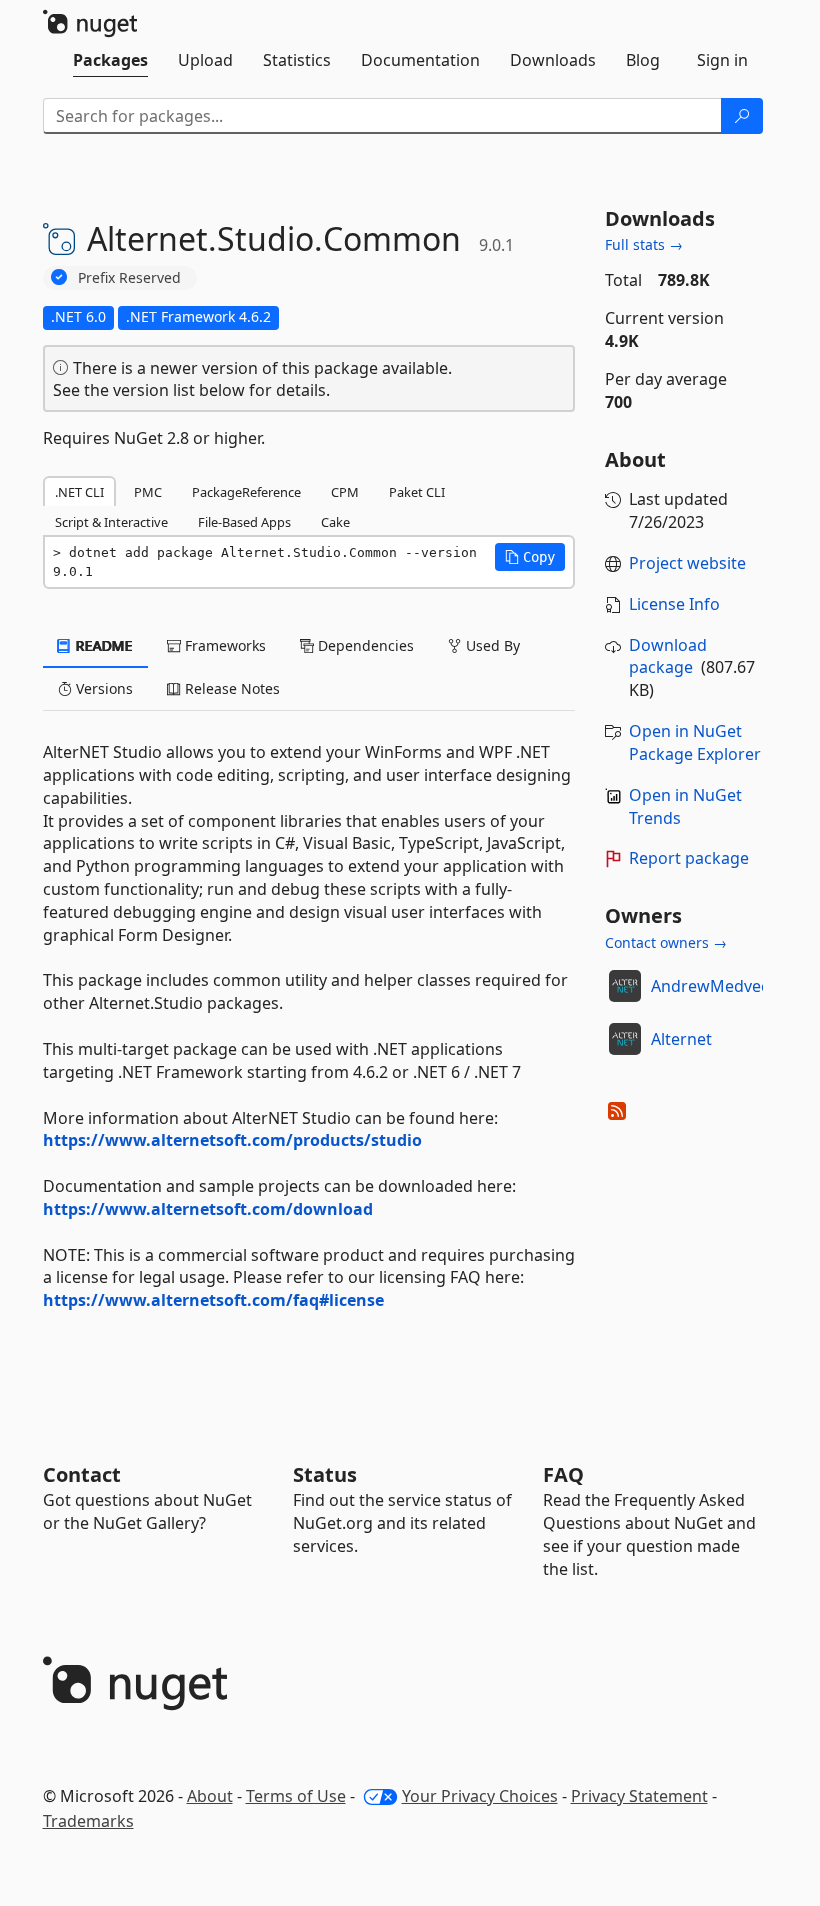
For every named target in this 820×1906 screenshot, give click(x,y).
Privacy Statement (639, 1796)
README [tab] (102, 645)
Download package (668, 656)
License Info (674, 604)
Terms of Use (296, 1796)
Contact (82, 1474)
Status (325, 1474)
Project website (687, 563)
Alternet (681, 1039)
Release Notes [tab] (230, 688)
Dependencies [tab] (364, 645)
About (210, 1796)
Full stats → (644, 244)
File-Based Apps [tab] (244, 522)
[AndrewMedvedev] (625, 986)
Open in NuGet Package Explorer (695, 742)
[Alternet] (625, 1039)
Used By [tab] (491, 645)
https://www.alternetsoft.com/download (208, 1209)
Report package (689, 858)
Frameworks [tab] (223, 645)
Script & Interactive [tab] (111, 522)
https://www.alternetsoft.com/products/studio (232, 1140)
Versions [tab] (102, 688)
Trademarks (88, 1821)
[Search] (742, 116)
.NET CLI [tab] (79, 492)
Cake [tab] (335, 522)
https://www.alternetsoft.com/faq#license (213, 1300)
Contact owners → (666, 942)
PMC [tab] (148, 492)
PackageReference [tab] (246, 492)
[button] (530, 557)
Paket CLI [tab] (417, 492)
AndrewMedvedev (719, 986)
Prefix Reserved (129, 277)
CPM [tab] (345, 492)
